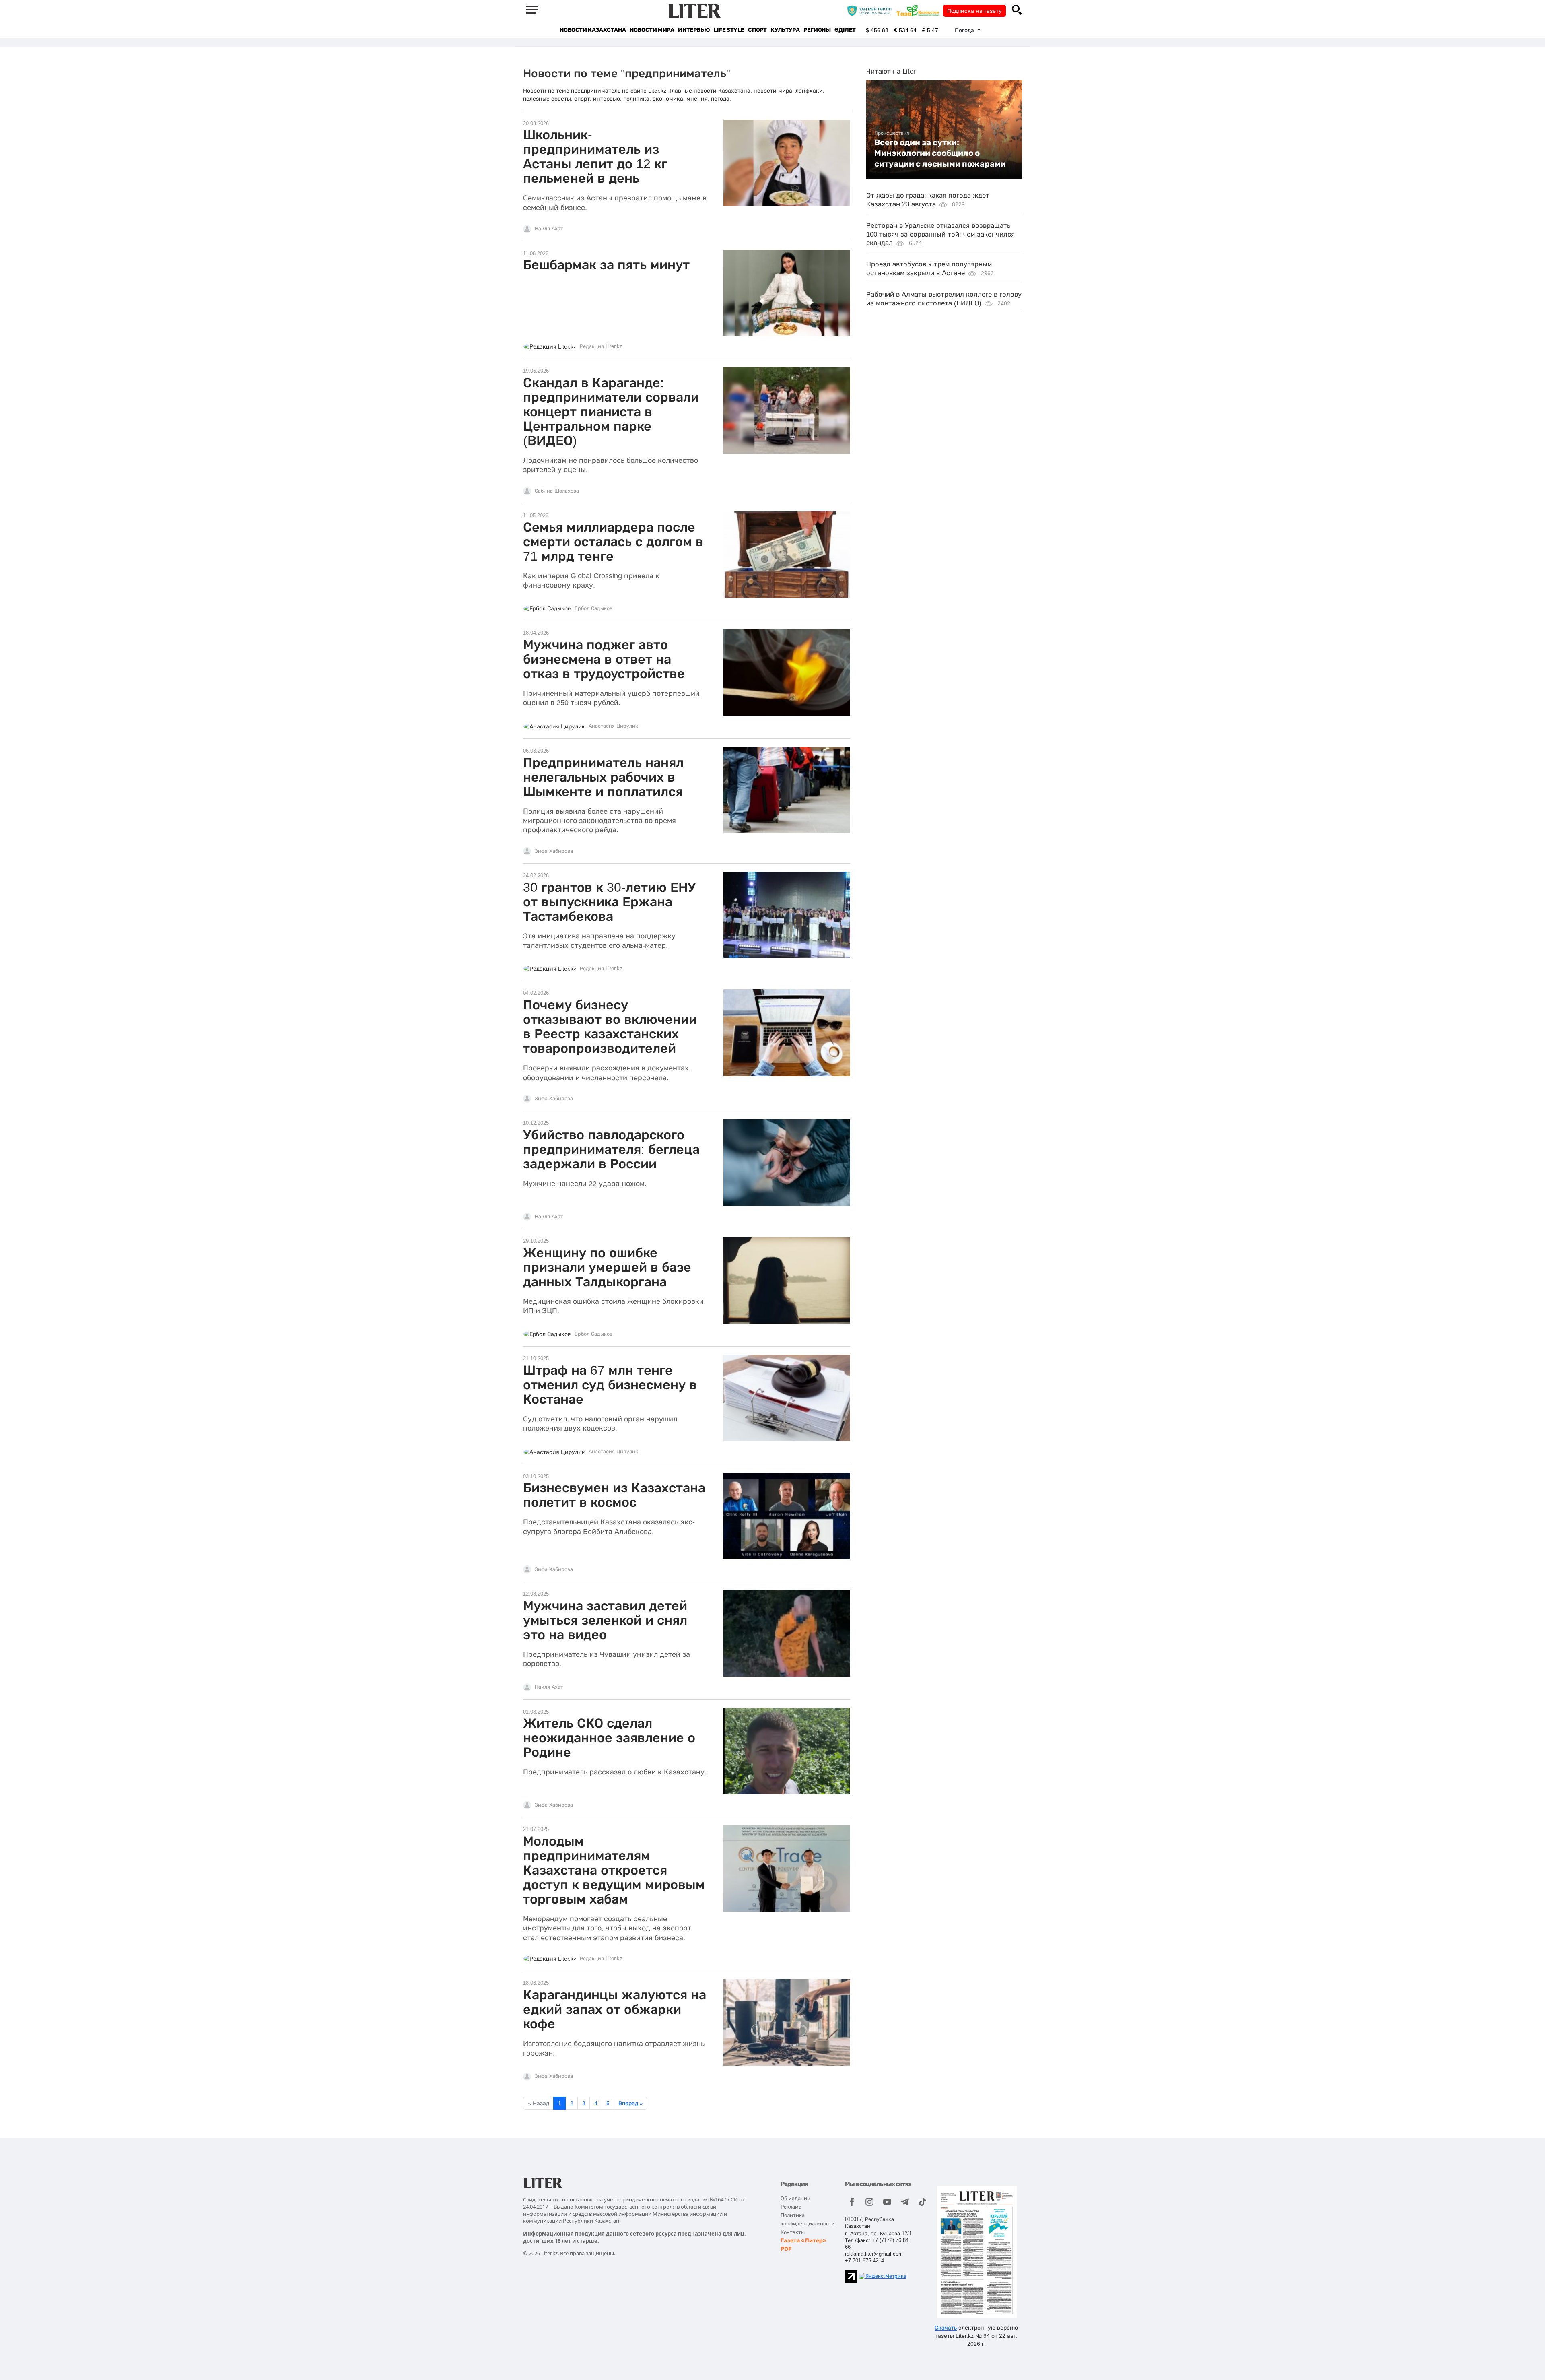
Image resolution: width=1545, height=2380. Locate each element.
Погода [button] (965, 30)
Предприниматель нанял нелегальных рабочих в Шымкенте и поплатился (603, 777)
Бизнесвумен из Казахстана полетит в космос (614, 1495)
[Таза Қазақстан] (920, 10)
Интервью (694, 30)
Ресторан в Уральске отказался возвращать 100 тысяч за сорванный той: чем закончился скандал (940, 234)
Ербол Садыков (593, 608)
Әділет (845, 30)
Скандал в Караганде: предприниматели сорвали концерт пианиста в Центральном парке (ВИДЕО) (611, 412)
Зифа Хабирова (554, 851)
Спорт (757, 30)
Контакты (793, 2232)
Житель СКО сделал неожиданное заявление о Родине (609, 1738)
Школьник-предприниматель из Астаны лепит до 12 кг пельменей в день (595, 157)
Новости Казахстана (593, 30)
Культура (785, 30)
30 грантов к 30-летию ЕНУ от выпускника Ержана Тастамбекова (609, 902)
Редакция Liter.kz (601, 346)
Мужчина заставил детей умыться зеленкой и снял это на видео (605, 1620)
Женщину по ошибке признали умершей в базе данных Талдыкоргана (607, 1267)
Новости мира (652, 30)
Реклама (791, 2207)
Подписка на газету (974, 11)
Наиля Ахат (549, 229)
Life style (729, 30)
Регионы (817, 30)
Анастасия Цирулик (613, 726)
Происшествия (892, 133)
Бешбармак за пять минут (606, 265)
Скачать (946, 2328)
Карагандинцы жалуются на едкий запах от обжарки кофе (615, 2009)
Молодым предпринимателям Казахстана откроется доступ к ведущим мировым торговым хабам (614, 1870)
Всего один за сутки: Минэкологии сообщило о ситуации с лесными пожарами (940, 153)
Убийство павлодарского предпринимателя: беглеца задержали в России (611, 1149)
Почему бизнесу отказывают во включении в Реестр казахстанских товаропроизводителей (610, 1027)
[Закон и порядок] (871, 10)
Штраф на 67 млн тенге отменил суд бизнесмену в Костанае (610, 1385)
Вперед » (631, 2103)
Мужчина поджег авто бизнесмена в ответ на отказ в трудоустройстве (604, 659)
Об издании (795, 2198)
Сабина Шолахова (557, 491)
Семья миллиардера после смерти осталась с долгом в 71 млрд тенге (613, 542)
